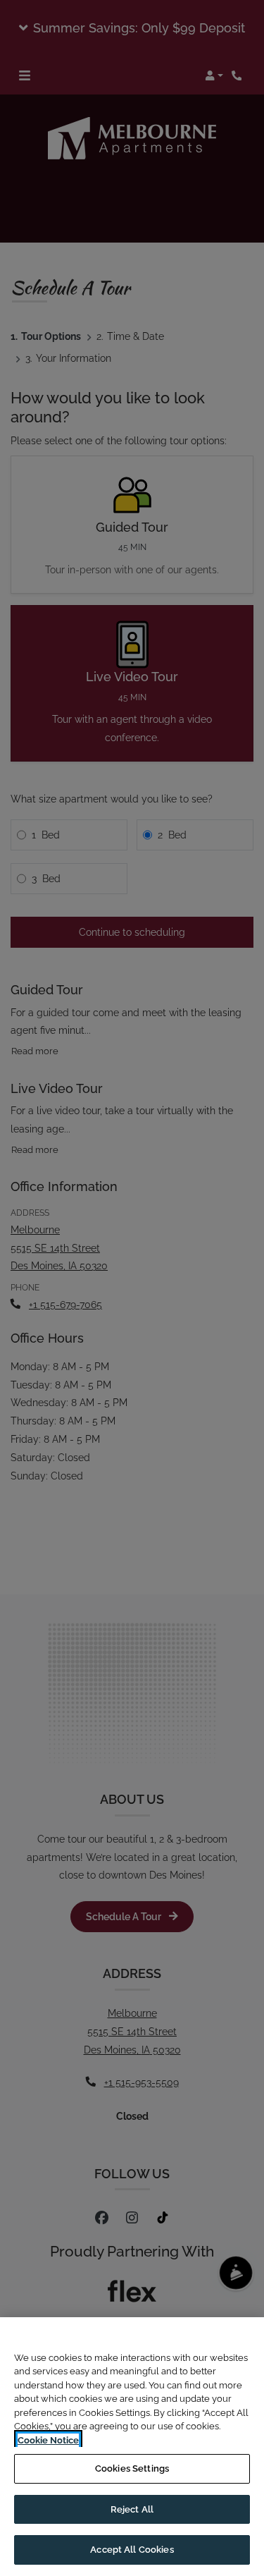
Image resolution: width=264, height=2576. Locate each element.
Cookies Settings (132, 2468)
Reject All (132, 2509)
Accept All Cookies (132, 2550)
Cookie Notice (48, 2440)
